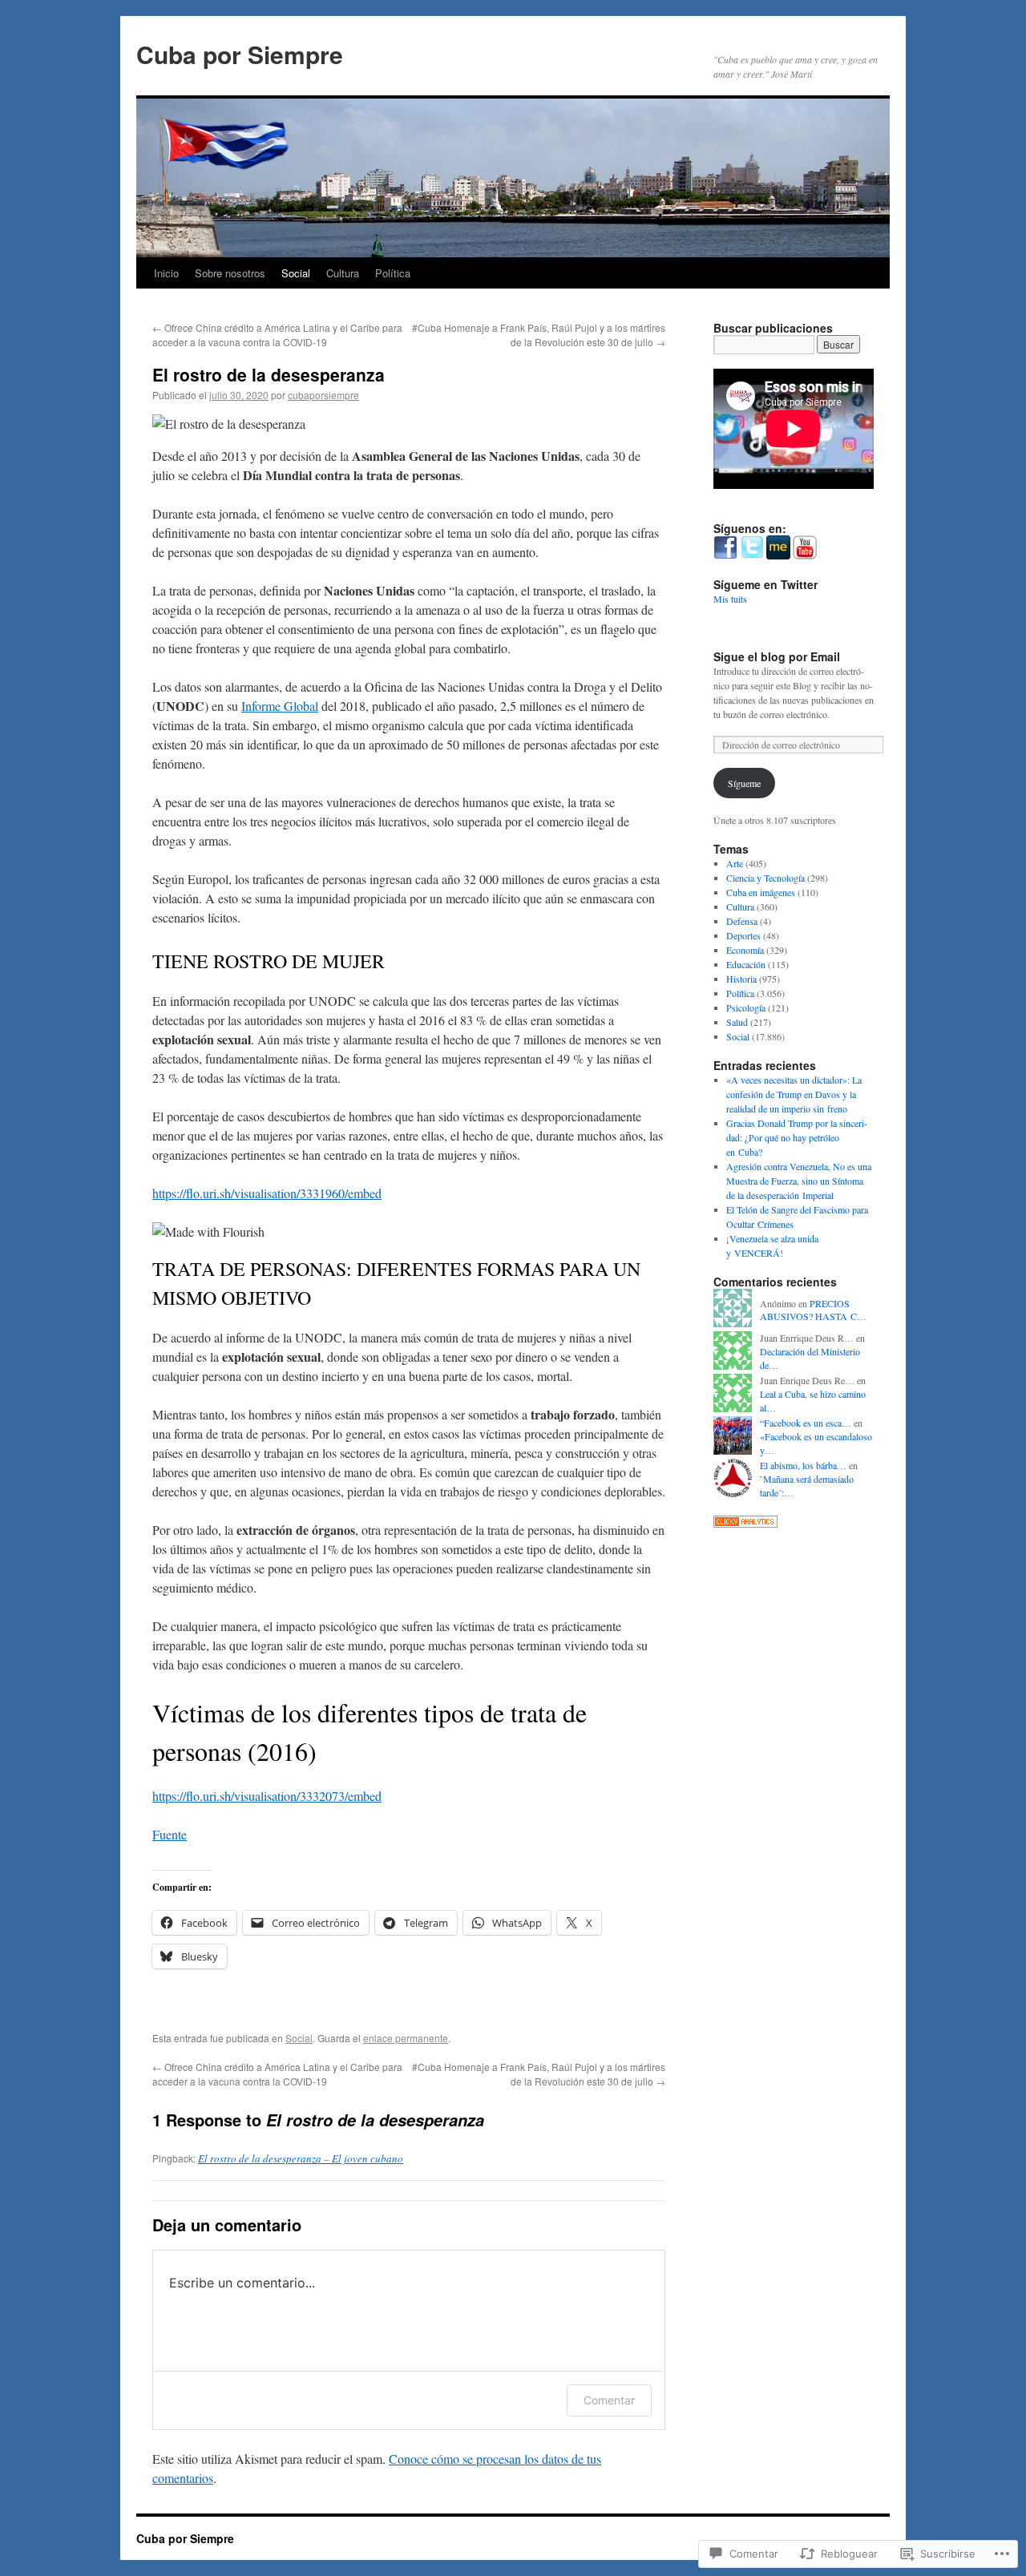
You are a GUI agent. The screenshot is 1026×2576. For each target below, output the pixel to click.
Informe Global (280, 706)
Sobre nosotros (230, 273)
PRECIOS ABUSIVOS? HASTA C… (813, 1310)
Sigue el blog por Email (777, 656)
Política (393, 273)
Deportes (743, 935)
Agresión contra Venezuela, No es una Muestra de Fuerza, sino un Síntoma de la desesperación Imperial (799, 1181)
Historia (741, 979)
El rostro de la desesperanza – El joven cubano (301, 2158)
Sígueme (744, 783)
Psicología (746, 1007)
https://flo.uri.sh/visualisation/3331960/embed (267, 1193)
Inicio (166, 273)
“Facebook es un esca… (806, 1423)
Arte (735, 863)
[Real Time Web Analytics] (745, 1524)
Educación (746, 964)
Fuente (170, 1834)
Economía (745, 950)
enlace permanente (406, 2038)
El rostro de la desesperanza (269, 374)
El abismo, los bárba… (803, 1465)
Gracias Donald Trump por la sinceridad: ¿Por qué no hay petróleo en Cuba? (797, 1137)
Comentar (609, 2400)
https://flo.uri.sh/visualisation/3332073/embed (267, 1796)
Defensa (742, 921)
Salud (737, 1022)
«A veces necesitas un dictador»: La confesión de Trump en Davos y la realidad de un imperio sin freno (794, 1094)
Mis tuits (730, 599)
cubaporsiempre (323, 395)
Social (296, 273)
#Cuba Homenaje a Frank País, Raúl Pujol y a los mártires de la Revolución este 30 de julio (539, 335)
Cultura (343, 273)
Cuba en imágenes (761, 892)
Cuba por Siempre (240, 54)
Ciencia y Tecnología (765, 878)
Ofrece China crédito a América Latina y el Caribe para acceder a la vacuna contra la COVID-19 (277, 335)
